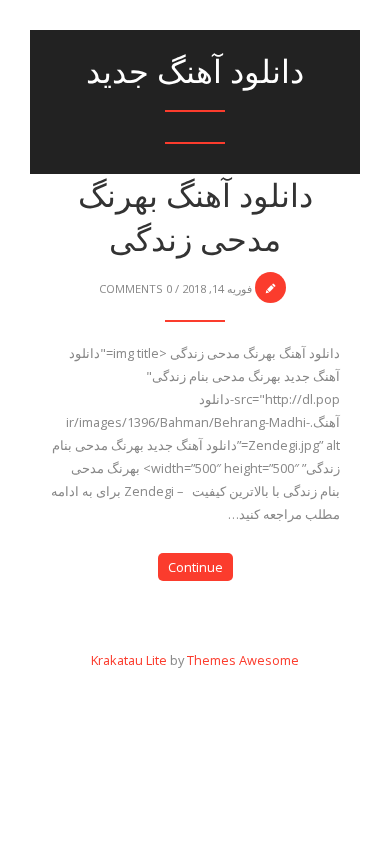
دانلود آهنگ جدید (195, 71)
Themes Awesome (243, 660)
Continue (195, 567)
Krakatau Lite (129, 660)
